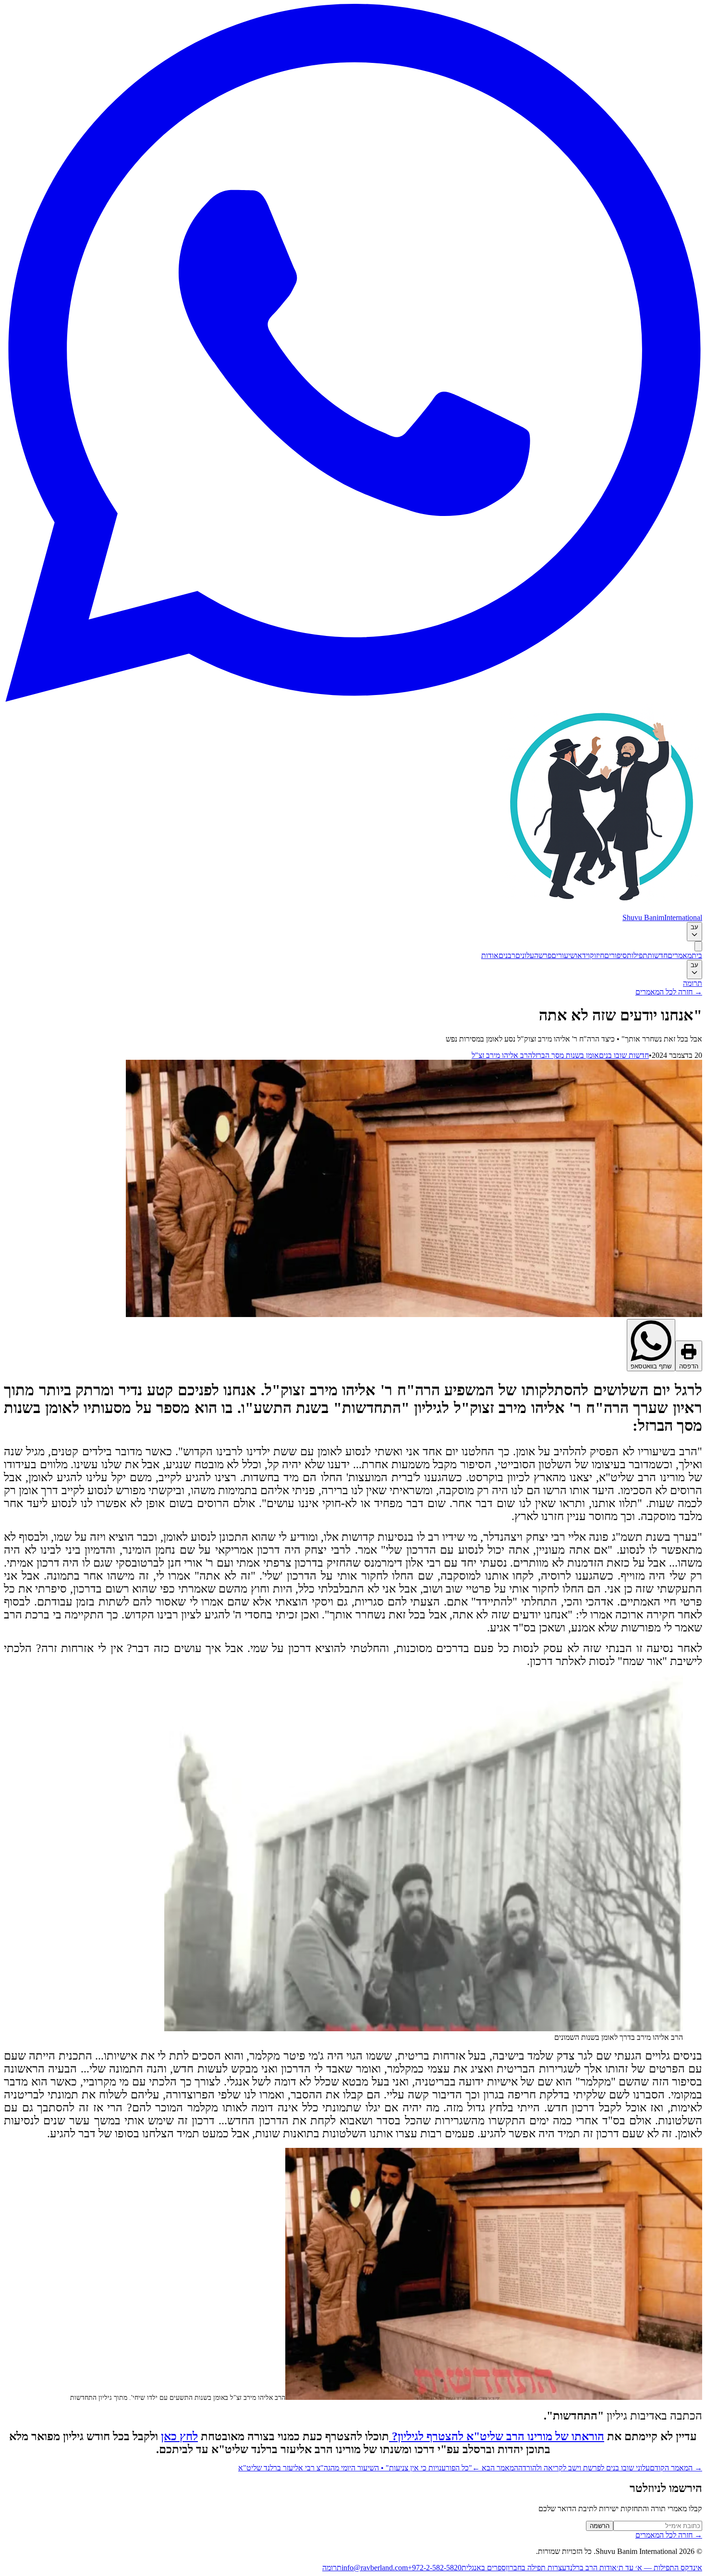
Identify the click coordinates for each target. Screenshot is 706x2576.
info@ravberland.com (375, 2568)
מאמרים (680, 955)
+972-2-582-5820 (435, 2568)
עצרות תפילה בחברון (536, 2568)
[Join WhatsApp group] (353, 699)
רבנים (507, 955)
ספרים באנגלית (484, 2568)
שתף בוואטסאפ (651, 1366)
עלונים (525, 955)
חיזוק (597, 955)
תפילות (637, 955)
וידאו (583, 955)
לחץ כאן (179, 2436)
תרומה (693, 983)
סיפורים (615, 955)
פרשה (543, 955)
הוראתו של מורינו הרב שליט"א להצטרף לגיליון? (497, 2436)
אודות (490, 955)
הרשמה (600, 2526)
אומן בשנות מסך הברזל (566, 1055)
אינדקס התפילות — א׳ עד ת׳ (659, 2568)
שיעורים (563, 955)
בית (697, 955)
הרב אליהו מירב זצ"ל (502, 1055)
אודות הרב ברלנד (591, 2568)
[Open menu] (698, 946)
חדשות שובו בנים (624, 1055)
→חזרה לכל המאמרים (669, 992)
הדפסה (689, 1366)
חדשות (657, 955)
